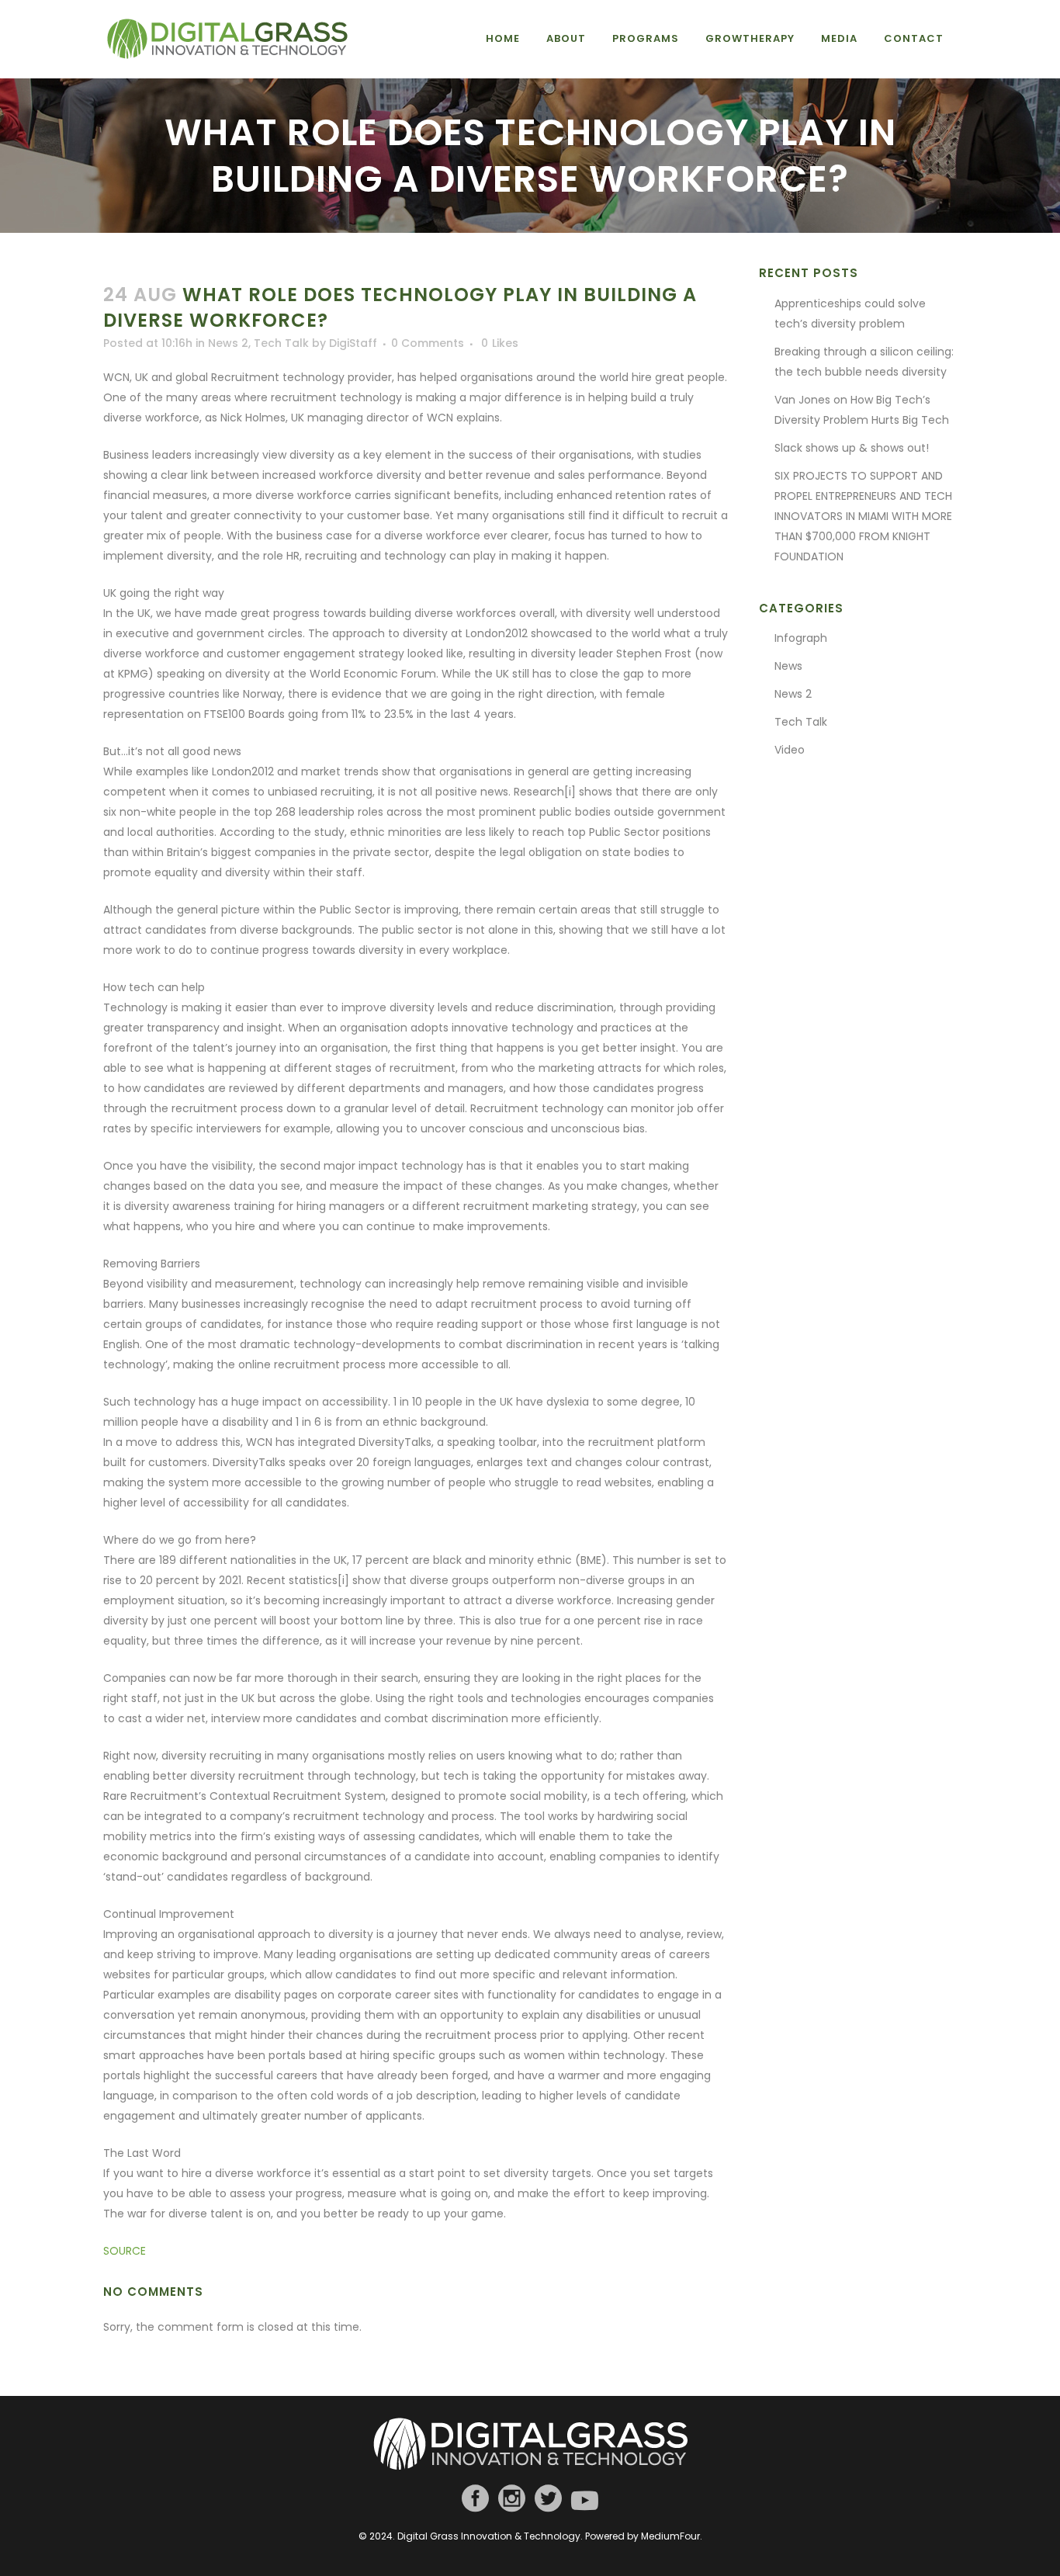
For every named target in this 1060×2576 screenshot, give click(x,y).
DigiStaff (353, 343)
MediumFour (670, 2536)
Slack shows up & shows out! (852, 448)
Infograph (801, 638)
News (788, 666)
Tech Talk (281, 343)
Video (790, 750)
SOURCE (125, 2251)
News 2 (228, 343)
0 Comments (428, 343)
